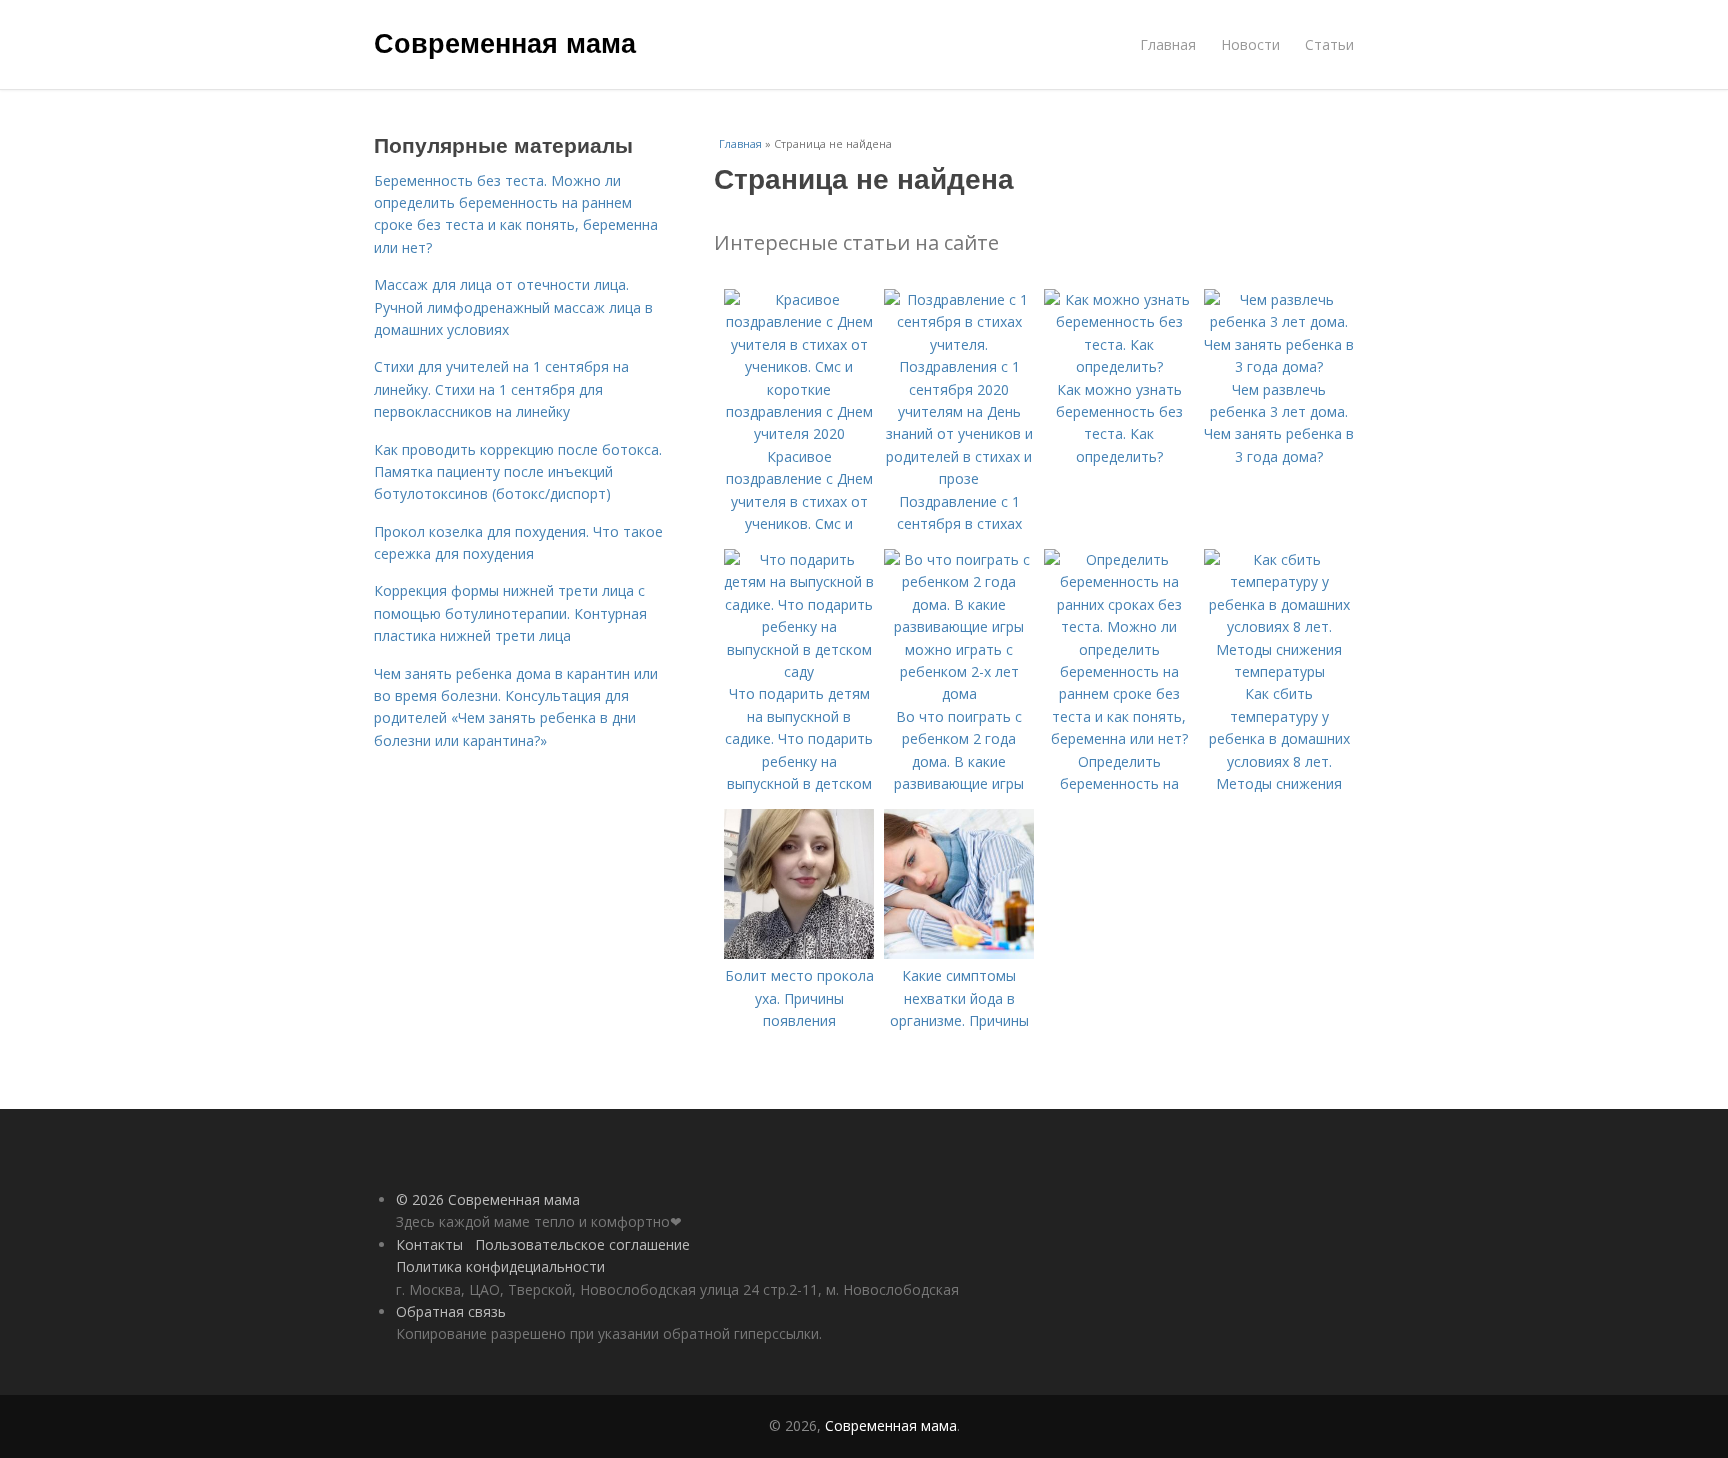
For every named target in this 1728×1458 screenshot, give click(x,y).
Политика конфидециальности (500, 1266)
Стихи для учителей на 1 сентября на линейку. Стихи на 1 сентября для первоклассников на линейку (501, 389)
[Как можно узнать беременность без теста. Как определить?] (1119, 366)
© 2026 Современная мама (488, 1199)
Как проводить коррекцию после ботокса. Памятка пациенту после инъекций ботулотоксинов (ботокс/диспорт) (518, 472)
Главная (1168, 44)
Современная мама (505, 42)
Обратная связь (451, 1311)
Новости (1250, 44)
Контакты (429, 1244)
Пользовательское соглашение (582, 1244)
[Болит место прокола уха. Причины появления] (799, 953)
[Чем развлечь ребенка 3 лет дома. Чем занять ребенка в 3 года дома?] (1279, 366)
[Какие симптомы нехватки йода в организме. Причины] (959, 953)
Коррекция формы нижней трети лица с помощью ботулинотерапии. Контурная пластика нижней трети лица (510, 613)
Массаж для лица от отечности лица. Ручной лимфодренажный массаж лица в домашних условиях (513, 307)
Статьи (1329, 44)
